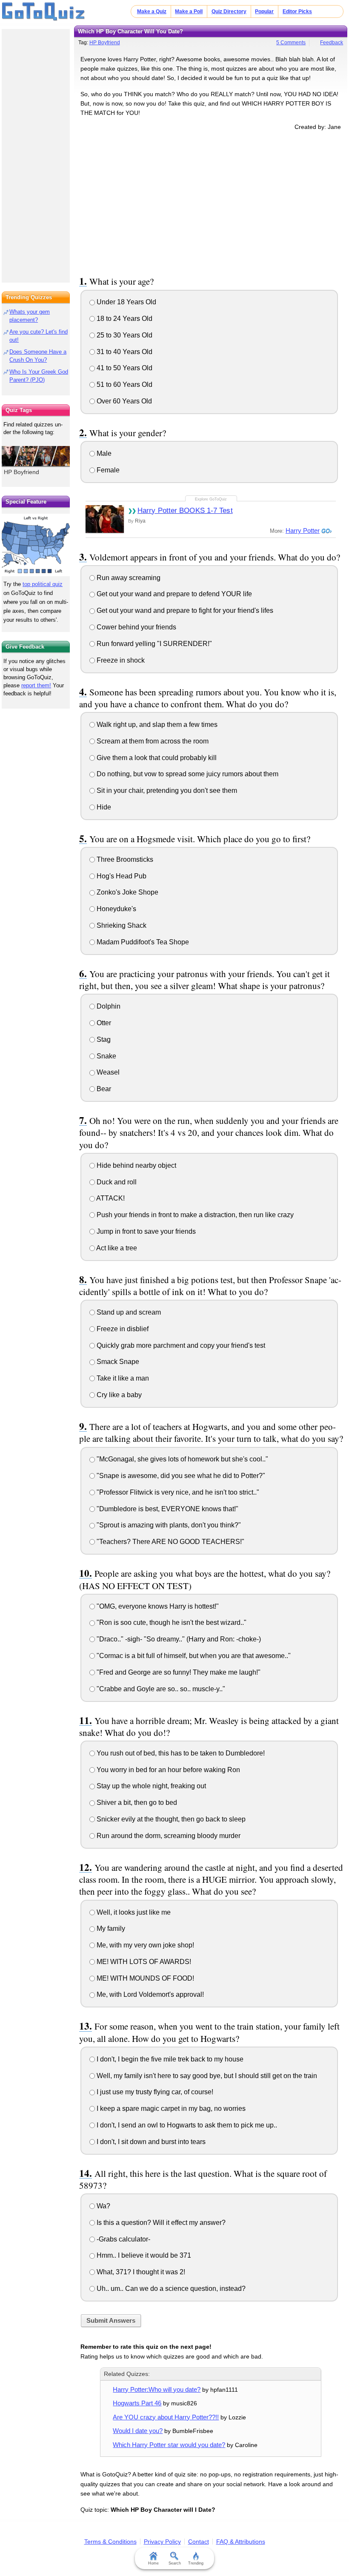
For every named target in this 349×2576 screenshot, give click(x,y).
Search (175, 2563)
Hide (103, 807)
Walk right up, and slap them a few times (156, 725)
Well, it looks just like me (133, 1912)
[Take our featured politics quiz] (36, 545)
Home (153, 2563)
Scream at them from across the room (152, 741)
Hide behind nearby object (136, 1165)
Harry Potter (303, 530)
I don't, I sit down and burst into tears (150, 2142)
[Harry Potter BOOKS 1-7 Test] (105, 519)
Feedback (332, 43)
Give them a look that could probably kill (156, 758)
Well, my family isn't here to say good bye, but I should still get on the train (206, 2076)
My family (110, 1928)
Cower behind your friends (136, 627)
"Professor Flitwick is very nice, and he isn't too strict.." (177, 1492)
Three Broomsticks (124, 859)
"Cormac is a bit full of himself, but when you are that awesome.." (193, 1656)
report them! (36, 685)
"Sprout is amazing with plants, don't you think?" (168, 1525)
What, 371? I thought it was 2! (140, 2272)
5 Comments (291, 43)
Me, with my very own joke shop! (144, 1945)
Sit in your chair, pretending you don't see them (166, 791)
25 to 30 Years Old (124, 335)
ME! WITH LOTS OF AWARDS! (143, 1962)
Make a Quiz (152, 11)
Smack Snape (117, 1362)
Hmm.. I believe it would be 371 (143, 2255)
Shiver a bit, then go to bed (136, 1803)
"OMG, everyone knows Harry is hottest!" (157, 1606)
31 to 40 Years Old (124, 352)
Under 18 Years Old (126, 302)
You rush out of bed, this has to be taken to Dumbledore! (180, 1753)
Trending (196, 2563)
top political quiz (43, 584)
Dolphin (108, 1006)
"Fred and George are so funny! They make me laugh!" (178, 1672)
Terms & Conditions (110, 2542)
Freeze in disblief (122, 1329)
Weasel (107, 1072)
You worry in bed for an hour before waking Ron (167, 1770)
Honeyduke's (116, 909)
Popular (264, 11)
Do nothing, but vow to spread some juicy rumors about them (187, 774)
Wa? (103, 2206)
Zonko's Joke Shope (127, 892)
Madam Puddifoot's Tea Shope (142, 942)
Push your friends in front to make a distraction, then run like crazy (194, 1215)
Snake (106, 1056)
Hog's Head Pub (121, 876)
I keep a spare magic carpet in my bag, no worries (170, 2109)
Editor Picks (297, 11)
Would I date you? (138, 2431)
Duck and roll (116, 1182)
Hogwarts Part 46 (137, 2403)
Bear (103, 1089)
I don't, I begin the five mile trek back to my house (169, 2059)
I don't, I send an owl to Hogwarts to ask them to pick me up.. (186, 2125)
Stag (103, 1039)
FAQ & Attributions (241, 2542)
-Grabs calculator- (123, 2239)
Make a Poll (189, 11)
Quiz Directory (229, 11)
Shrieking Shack (121, 925)
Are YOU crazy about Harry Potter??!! (166, 2417)
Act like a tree (116, 1248)
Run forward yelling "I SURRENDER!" (153, 644)
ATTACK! (110, 1198)
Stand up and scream (128, 1312)
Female (107, 470)
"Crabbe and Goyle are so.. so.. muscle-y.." (160, 1689)
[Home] (44, 12)
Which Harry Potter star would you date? (169, 2445)
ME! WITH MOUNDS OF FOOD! (144, 1978)
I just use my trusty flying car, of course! (154, 2092)
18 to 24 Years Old (124, 319)
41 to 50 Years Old (124, 368)
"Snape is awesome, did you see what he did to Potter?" (180, 1476)
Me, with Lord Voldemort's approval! (149, 1994)
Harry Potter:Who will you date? (157, 2389)
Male (103, 453)
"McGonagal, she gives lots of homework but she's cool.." (182, 1459)
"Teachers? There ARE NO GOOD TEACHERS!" (170, 1542)
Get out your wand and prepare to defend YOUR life (173, 594)
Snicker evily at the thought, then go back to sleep (170, 1819)
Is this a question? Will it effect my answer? (160, 2223)
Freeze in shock (120, 660)
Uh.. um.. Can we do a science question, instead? (170, 2289)
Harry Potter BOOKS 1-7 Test (185, 510)
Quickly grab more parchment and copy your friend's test (180, 1345)
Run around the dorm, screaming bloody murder (168, 1836)
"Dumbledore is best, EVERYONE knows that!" (167, 1509)
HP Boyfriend (105, 43)
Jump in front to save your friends (145, 1231)
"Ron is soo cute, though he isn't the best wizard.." (171, 1623)
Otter (103, 1023)
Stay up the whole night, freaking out (150, 1786)
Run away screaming (128, 578)
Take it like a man (122, 1378)
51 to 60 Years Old (124, 385)
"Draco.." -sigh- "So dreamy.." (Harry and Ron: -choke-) (178, 1639)
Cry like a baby (118, 1395)
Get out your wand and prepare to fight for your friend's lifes (184, 610)
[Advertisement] (211, 202)
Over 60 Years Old (123, 401)
